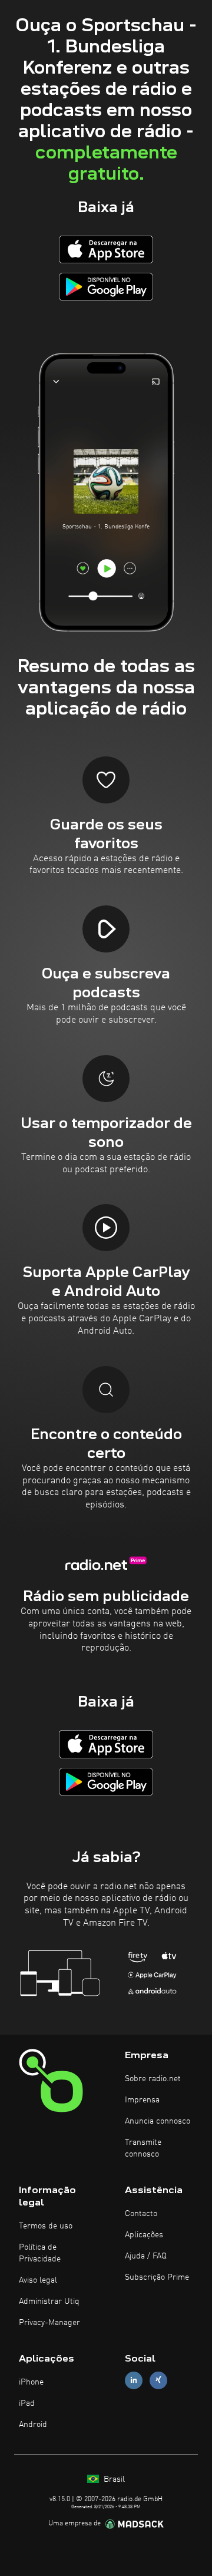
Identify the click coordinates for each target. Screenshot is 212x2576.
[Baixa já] (106, 249)
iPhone (31, 2382)
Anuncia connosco (158, 2121)
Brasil (113, 2479)
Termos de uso (46, 2226)
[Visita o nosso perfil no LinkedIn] (134, 2380)
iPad (27, 2403)
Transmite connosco (143, 2148)
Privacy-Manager (49, 2323)
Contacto (141, 2214)
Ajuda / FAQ (146, 2256)
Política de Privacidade (40, 2253)
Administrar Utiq (49, 2301)
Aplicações (144, 2235)
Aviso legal (38, 2280)
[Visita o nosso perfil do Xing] (158, 2380)
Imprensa (142, 2100)
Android (33, 2425)
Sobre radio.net (153, 2079)
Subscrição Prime (157, 2277)
